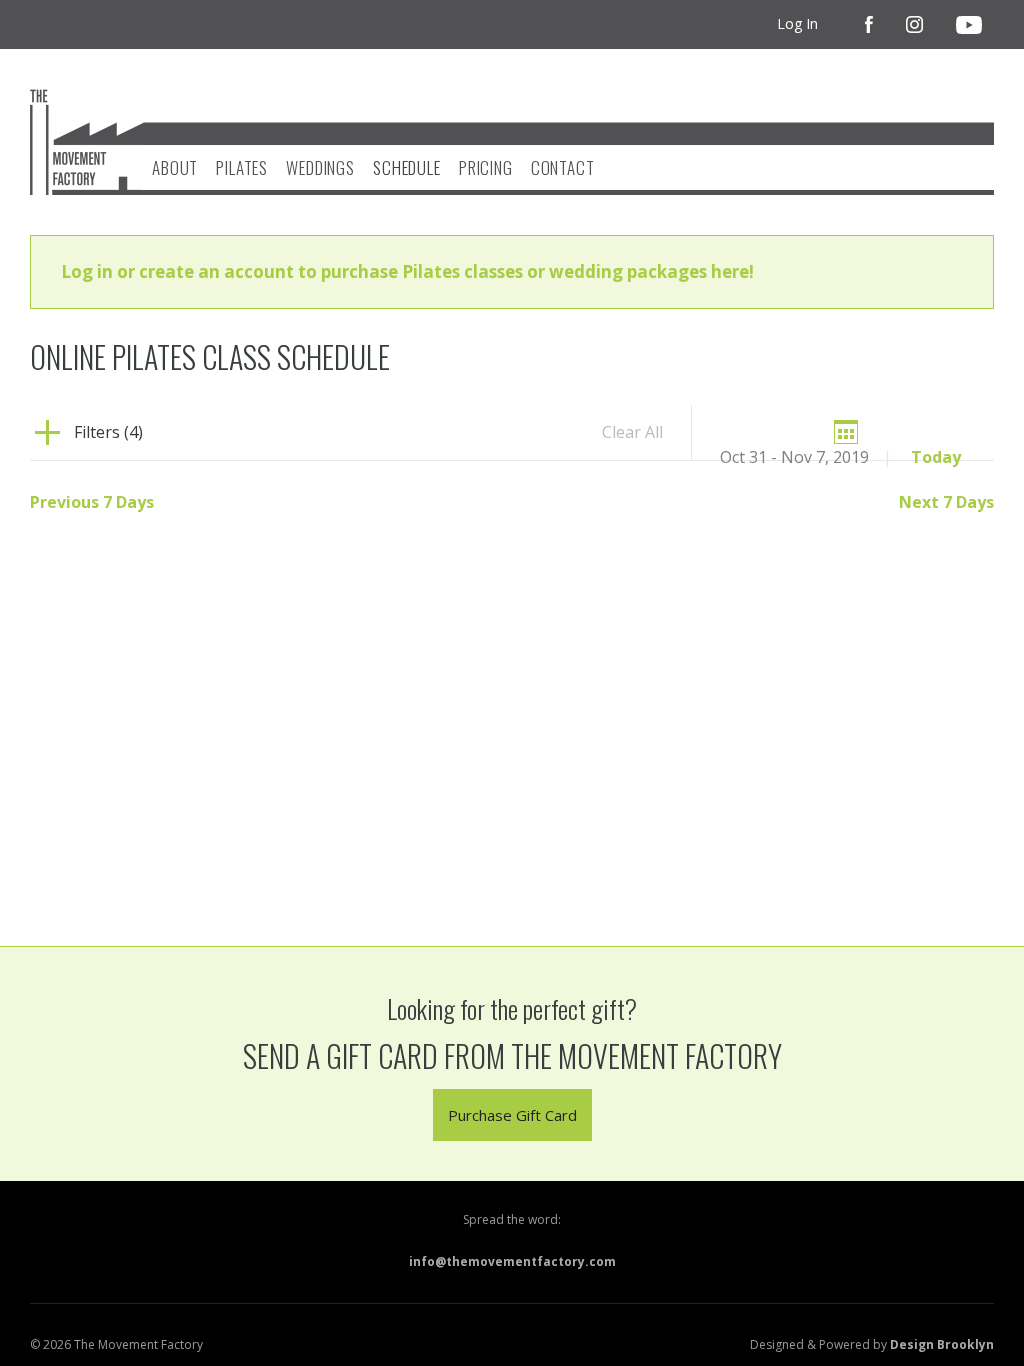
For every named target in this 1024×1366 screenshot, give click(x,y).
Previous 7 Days (92, 502)
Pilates (242, 167)
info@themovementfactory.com (512, 1261)
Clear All (632, 432)
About (175, 167)
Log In (797, 23)
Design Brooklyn (942, 1344)
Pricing (486, 167)
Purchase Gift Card (512, 1115)
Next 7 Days (946, 502)
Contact (563, 167)
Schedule (407, 167)
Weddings (320, 167)
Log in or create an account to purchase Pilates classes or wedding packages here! (407, 271)
